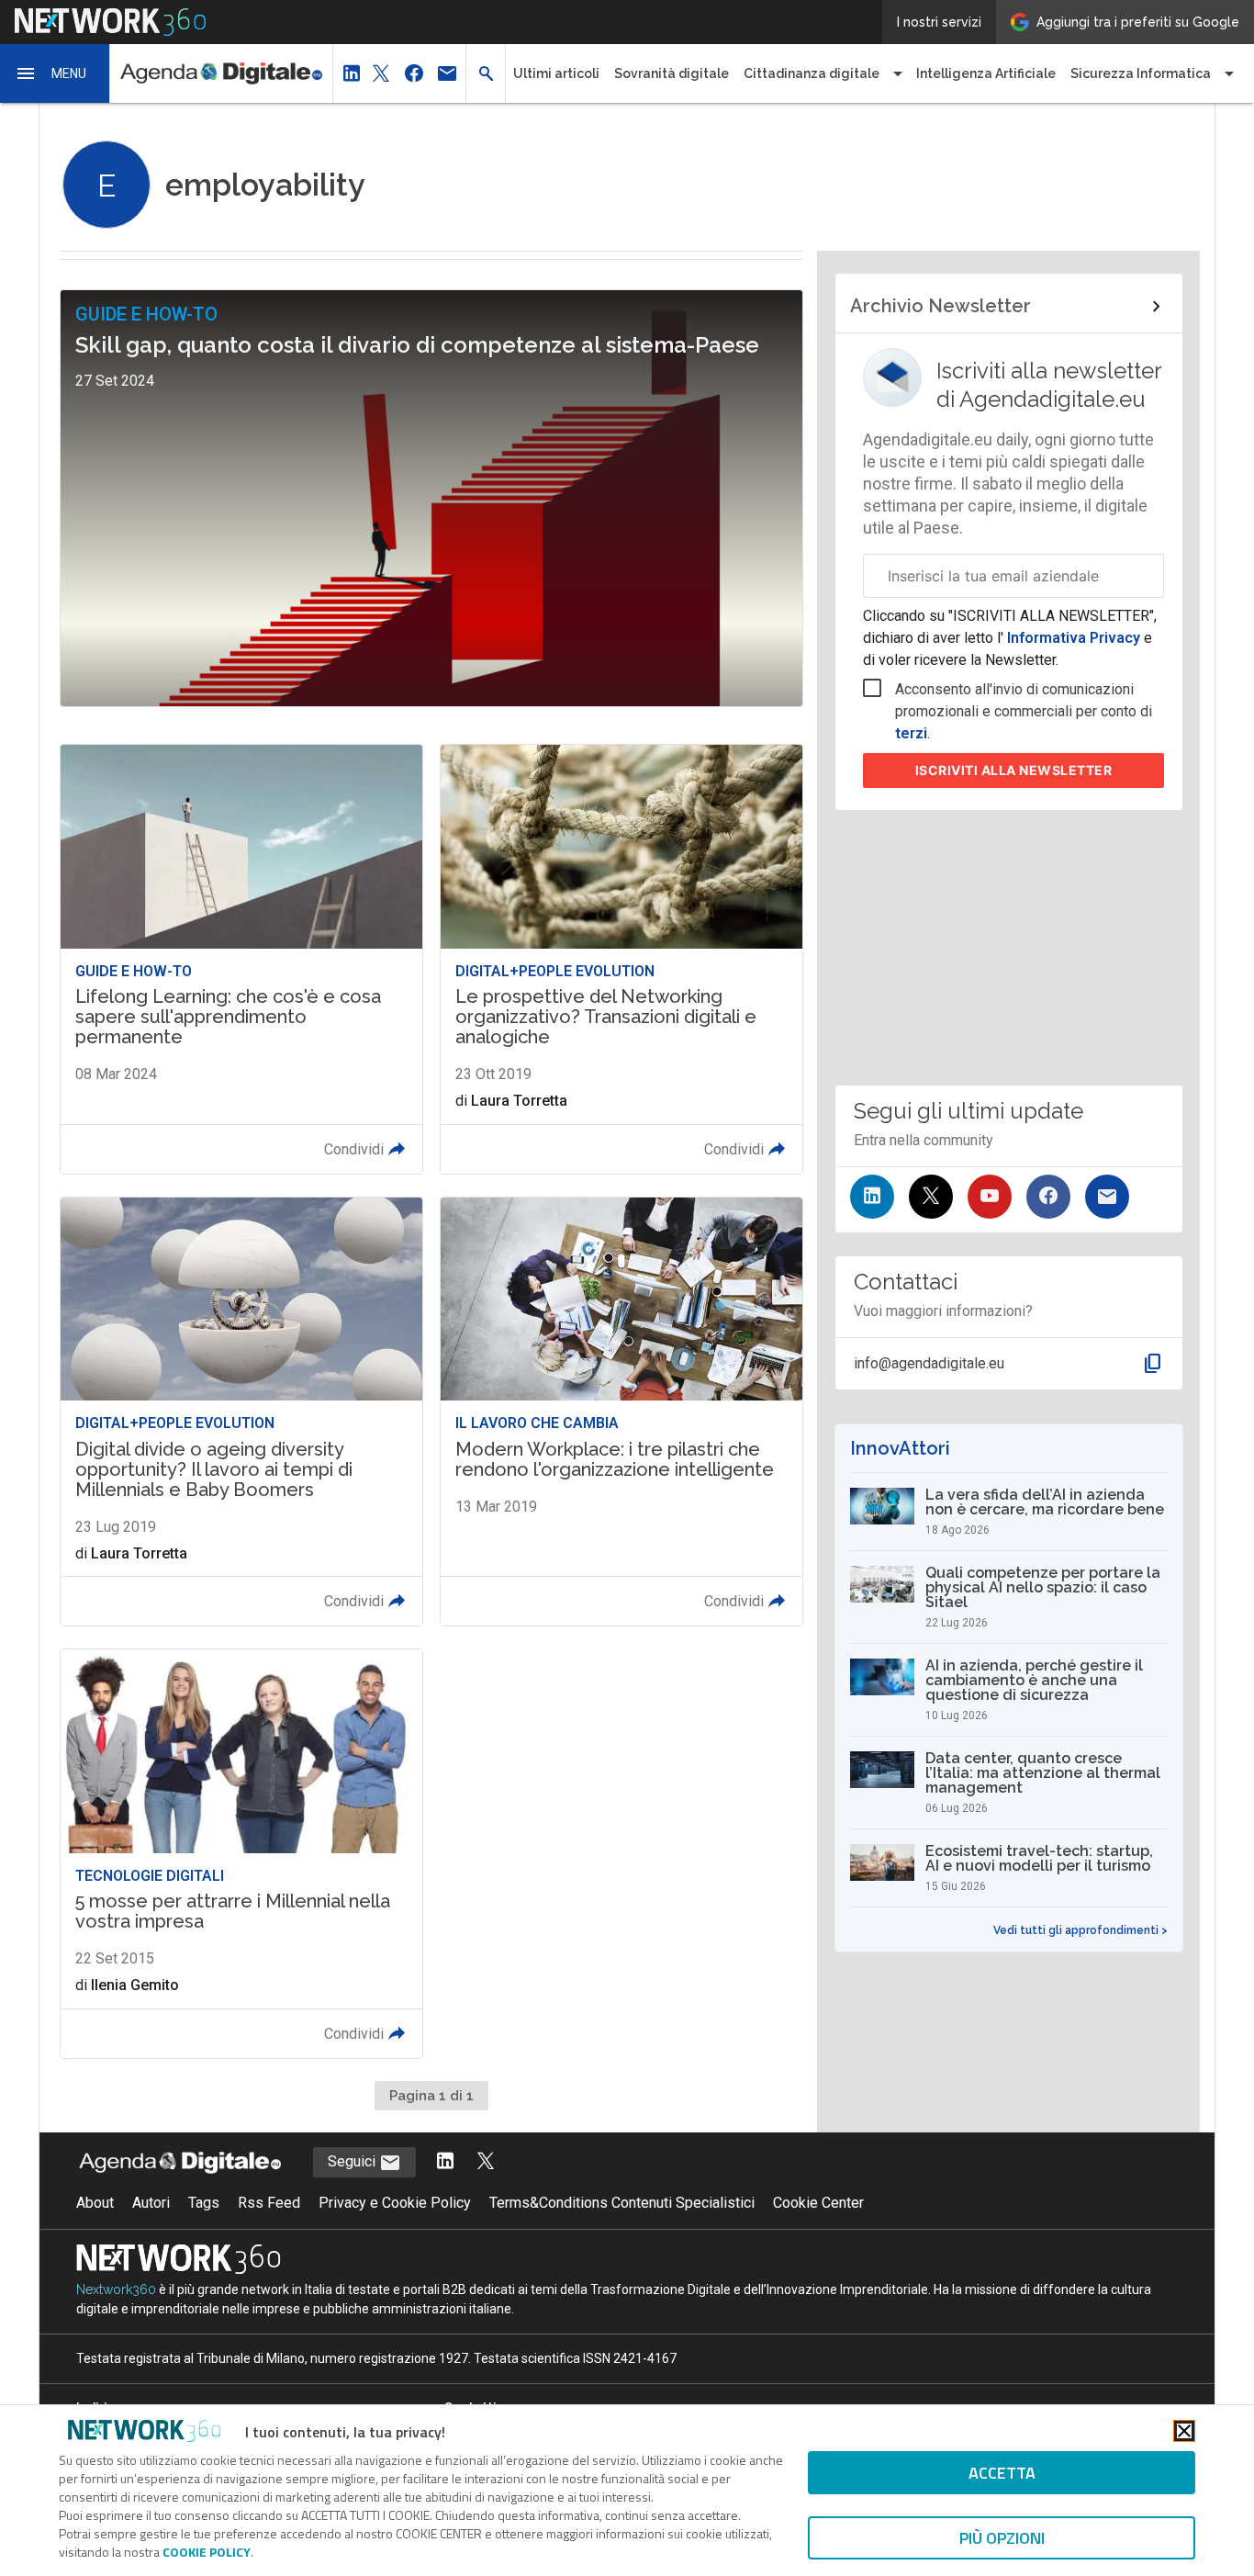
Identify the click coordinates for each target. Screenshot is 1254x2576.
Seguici (353, 2161)
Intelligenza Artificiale (986, 73)
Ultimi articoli (556, 73)
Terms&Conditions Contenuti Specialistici (622, 2203)
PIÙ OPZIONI (1002, 2538)
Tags (204, 2203)
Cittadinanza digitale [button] (812, 73)
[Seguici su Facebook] (1048, 1197)
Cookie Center (818, 2203)
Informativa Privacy (1074, 638)
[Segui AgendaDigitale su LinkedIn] (445, 2162)
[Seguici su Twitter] (931, 1197)
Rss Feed (269, 2203)
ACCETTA (1002, 2473)
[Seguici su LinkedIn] (872, 1197)
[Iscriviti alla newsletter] (1107, 1197)
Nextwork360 (116, 2289)
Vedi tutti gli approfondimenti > (1080, 1930)
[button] (55, 73)
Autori (151, 2203)
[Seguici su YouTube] (990, 1197)
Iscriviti (1014, 770)
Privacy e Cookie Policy (395, 2203)
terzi (911, 733)
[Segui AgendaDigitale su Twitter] (486, 2162)
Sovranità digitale (672, 73)
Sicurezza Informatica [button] (1141, 73)
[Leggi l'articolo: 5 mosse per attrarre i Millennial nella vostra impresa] (241, 1854)
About (95, 2203)
